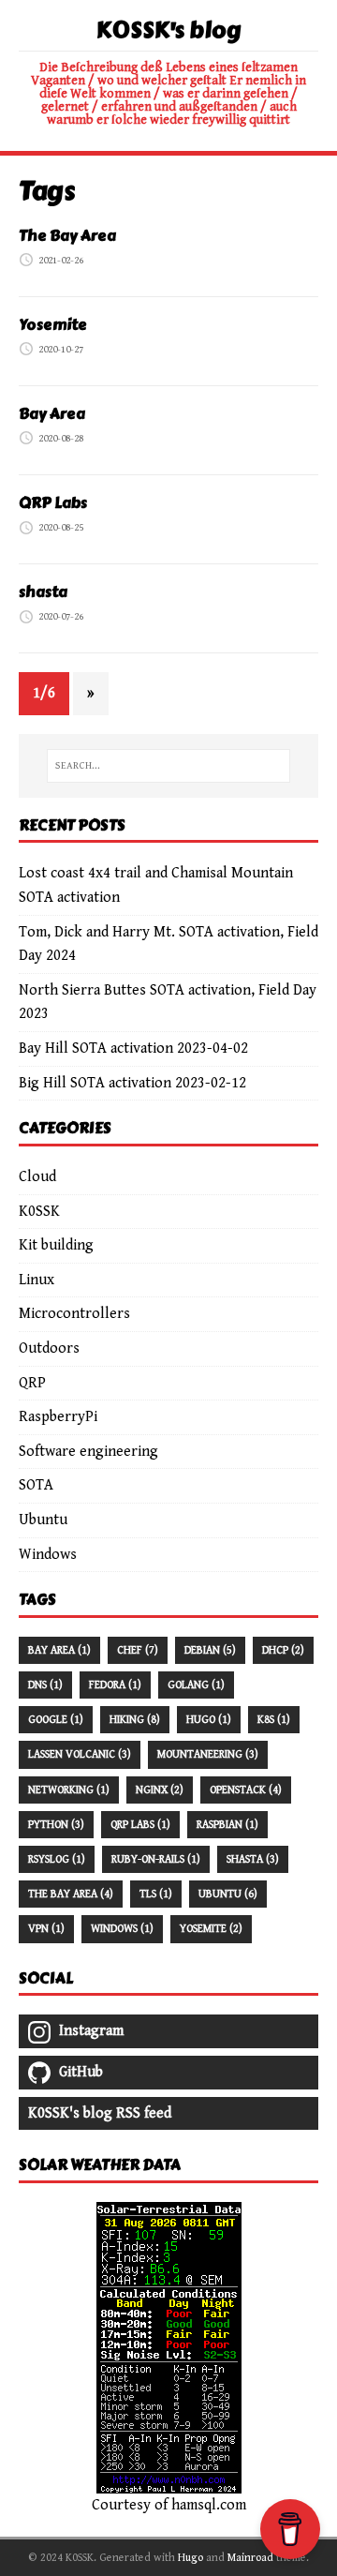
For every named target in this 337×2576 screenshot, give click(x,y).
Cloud (37, 1177)
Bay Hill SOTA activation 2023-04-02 (133, 1048)
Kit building (56, 1245)
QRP (32, 1383)
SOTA (36, 1485)
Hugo (190, 2558)
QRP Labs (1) (140, 1825)
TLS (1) (156, 1894)
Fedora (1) (115, 1685)
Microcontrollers (74, 1314)
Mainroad (250, 2558)
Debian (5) (210, 1650)
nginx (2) (160, 1790)
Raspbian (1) (227, 1825)
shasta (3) (253, 1859)
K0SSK (39, 1212)
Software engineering (88, 1452)
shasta (43, 592)
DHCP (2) (283, 1650)
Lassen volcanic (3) (80, 1754)
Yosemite (53, 325)
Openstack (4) (246, 1790)
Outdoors (49, 1348)
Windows (48, 1555)
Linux (37, 1280)
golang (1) (196, 1685)
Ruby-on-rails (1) (156, 1859)
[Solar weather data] (169, 2481)
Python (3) (56, 1825)
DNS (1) (45, 1685)
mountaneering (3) (208, 1754)
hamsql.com (209, 2505)
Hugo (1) (209, 1720)
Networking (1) (69, 1790)
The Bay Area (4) (71, 1894)
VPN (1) (46, 1929)
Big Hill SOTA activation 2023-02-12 (132, 1083)
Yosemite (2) (211, 1929)
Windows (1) (122, 1929)
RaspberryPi (58, 1417)
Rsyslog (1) (57, 1859)
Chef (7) (138, 1650)
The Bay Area (67, 236)
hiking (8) (135, 1720)
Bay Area (52, 414)
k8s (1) (274, 1720)
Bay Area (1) (59, 1650)
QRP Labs (53, 503)
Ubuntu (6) (228, 1894)
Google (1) (56, 1720)
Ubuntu (43, 1520)
